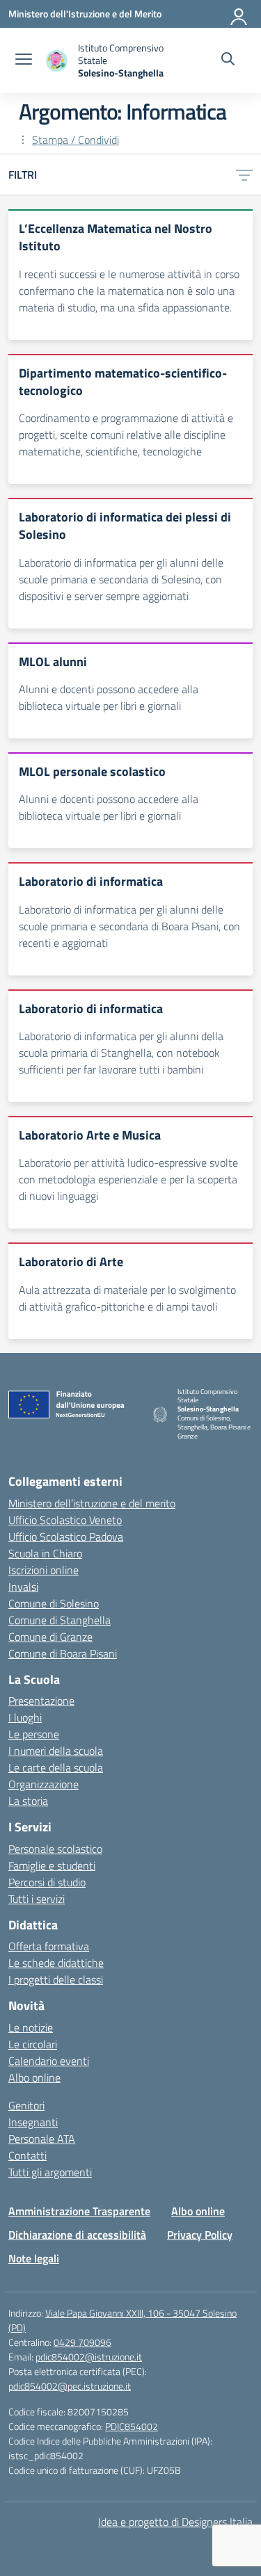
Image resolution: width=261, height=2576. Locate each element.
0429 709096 (82, 2342)
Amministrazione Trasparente (79, 2211)
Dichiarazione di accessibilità (77, 2235)
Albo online (34, 2077)
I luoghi (25, 1717)
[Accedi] (239, 14)
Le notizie (31, 2027)
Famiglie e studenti (52, 1865)
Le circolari (33, 2044)
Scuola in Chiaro (45, 1553)
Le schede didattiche (56, 1963)
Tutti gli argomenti (50, 2172)
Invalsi (23, 1587)
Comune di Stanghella (60, 1620)
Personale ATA (42, 2139)
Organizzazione (43, 1784)
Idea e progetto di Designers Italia (175, 2522)
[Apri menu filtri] (244, 175)
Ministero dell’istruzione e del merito (92, 1503)
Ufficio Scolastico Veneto (65, 1520)
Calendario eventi (49, 2061)
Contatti (27, 2155)
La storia (28, 1801)
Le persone (34, 1734)
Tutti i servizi (37, 1899)
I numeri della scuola (56, 1751)
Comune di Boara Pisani (63, 1653)
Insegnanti (33, 2122)
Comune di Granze (50, 1637)
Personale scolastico (55, 1849)
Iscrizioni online (43, 1570)
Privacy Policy (200, 2235)
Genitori (26, 2105)
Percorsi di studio (47, 1882)
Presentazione (41, 1701)
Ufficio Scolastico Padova (66, 1537)
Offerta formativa (49, 1946)
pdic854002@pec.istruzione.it (70, 2386)
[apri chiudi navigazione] (24, 60)
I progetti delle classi (56, 1979)
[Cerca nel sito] (228, 60)
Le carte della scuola (56, 1767)
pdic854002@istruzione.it (89, 2357)
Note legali (34, 2258)
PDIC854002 (132, 2426)
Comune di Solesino (54, 1603)
